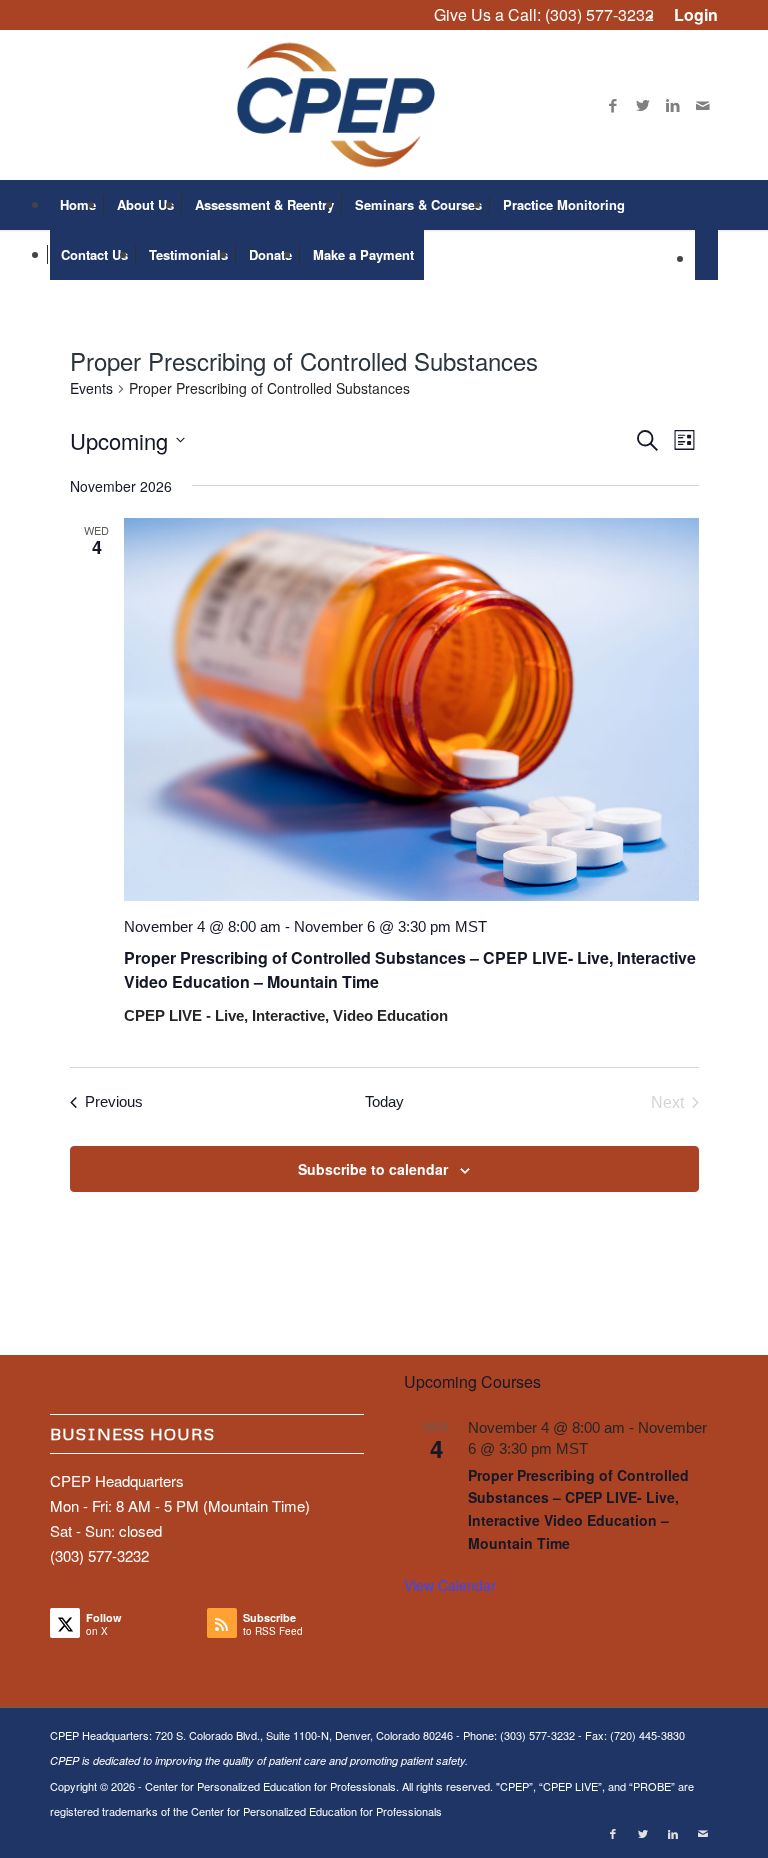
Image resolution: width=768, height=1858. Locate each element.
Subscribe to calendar (373, 1169)
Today (384, 1101)
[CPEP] (384, 105)
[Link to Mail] (703, 105)
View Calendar (450, 1585)
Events (91, 388)
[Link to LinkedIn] (673, 105)
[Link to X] (643, 105)
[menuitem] (691, 15)
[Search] (706, 255)
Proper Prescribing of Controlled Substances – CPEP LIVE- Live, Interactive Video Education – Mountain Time (578, 1509)
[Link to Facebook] (613, 105)
